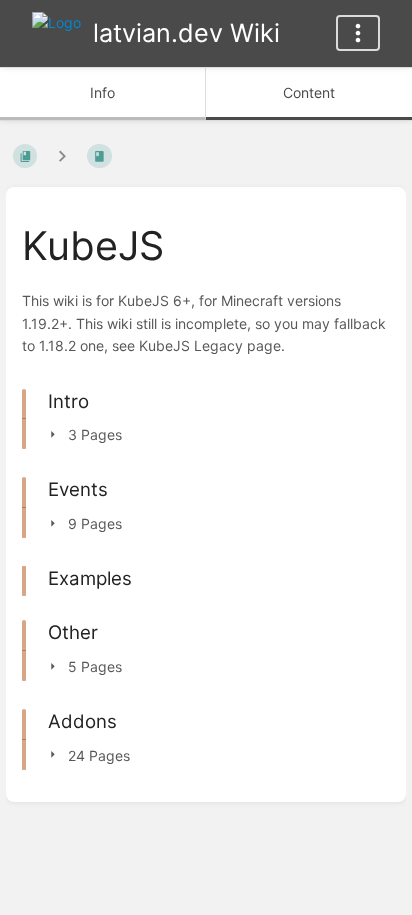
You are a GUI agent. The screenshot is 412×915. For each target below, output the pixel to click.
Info (102, 92)
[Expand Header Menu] (358, 33)
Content (309, 92)
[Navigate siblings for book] (62, 155)
